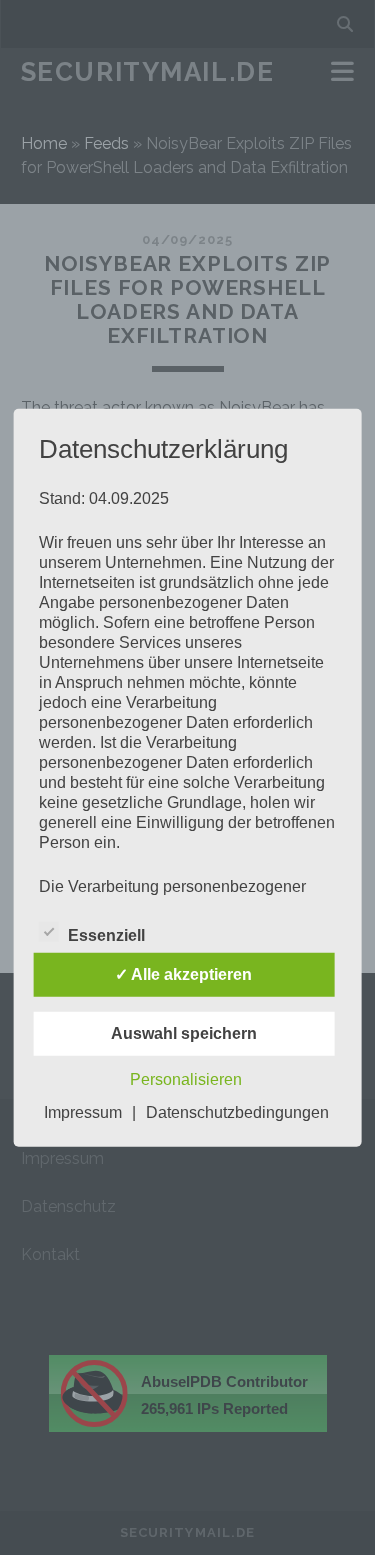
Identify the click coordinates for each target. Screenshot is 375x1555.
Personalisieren (186, 1079)
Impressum (83, 1112)
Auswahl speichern (184, 1033)
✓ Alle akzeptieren (183, 974)
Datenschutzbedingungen (237, 1112)
